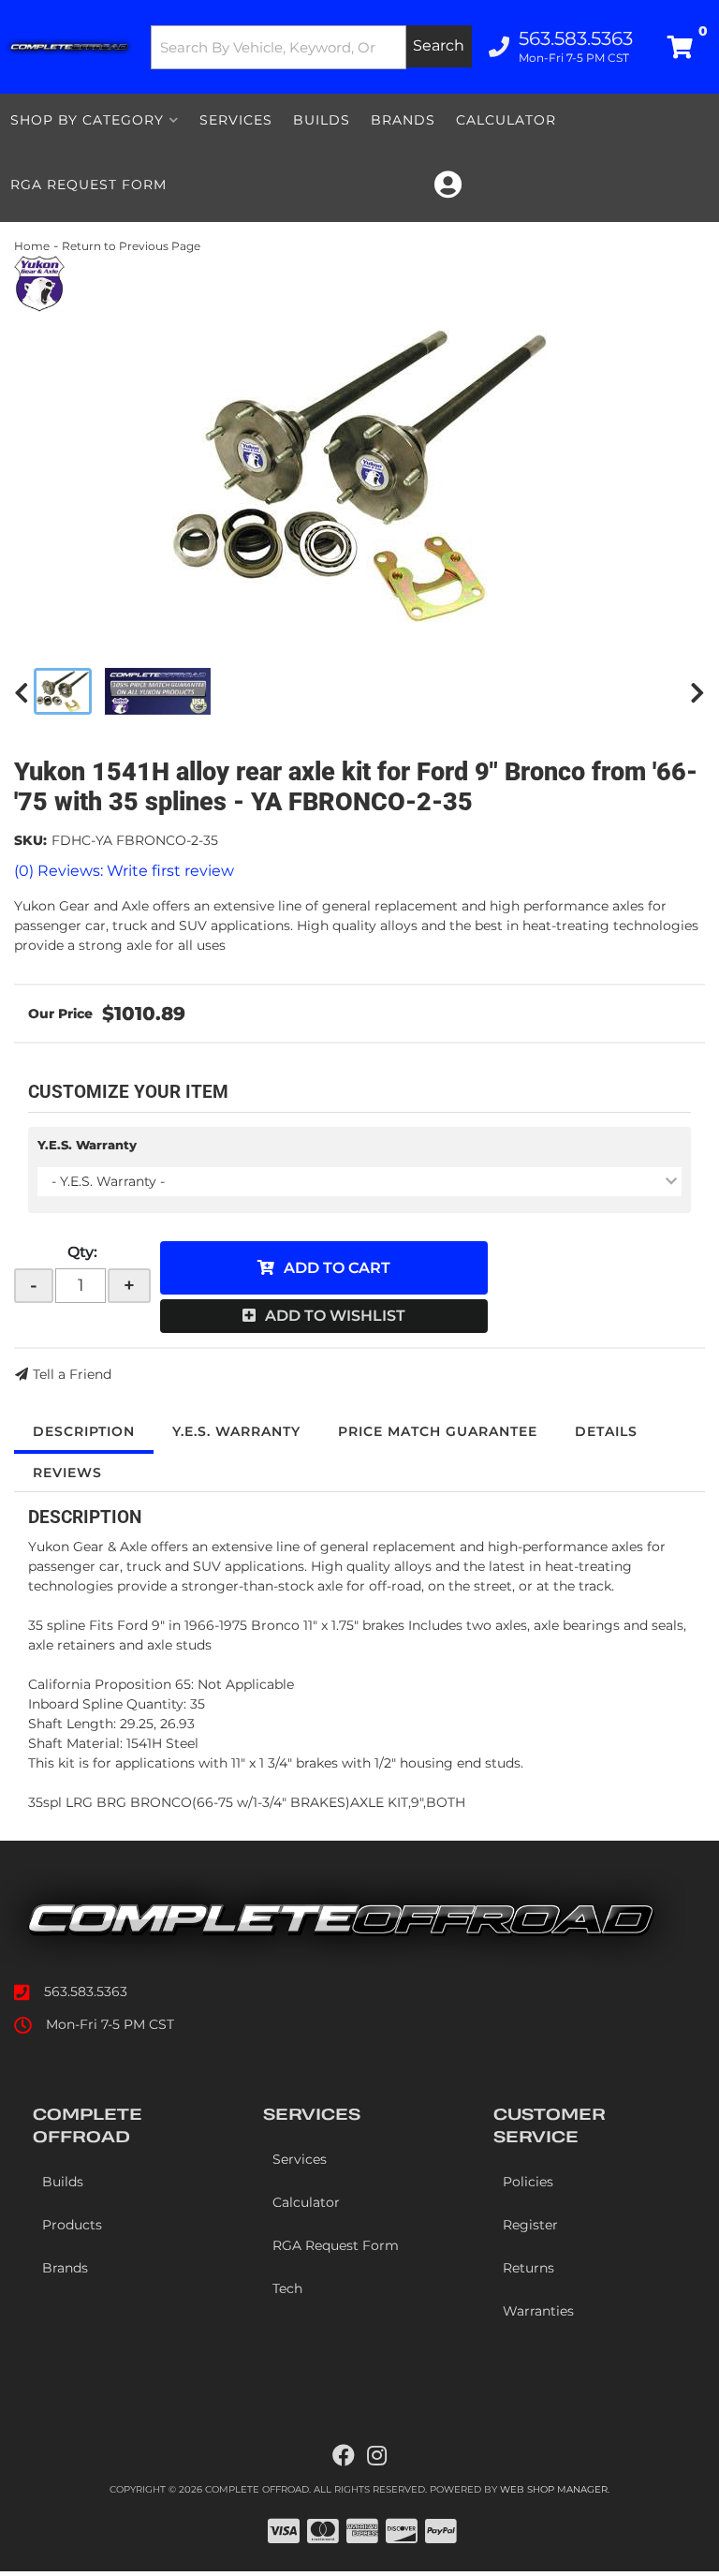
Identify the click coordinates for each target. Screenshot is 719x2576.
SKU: (30, 840)
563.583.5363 (86, 1991)
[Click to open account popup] (448, 185)
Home (32, 246)
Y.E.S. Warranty (87, 1145)
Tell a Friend (72, 1374)
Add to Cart (337, 1268)
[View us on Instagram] (377, 2456)
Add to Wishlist (335, 1316)
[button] (312, 47)
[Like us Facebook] (344, 2456)
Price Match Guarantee (438, 1431)
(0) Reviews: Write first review (124, 871)
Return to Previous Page (131, 246)
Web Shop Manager (554, 2489)
